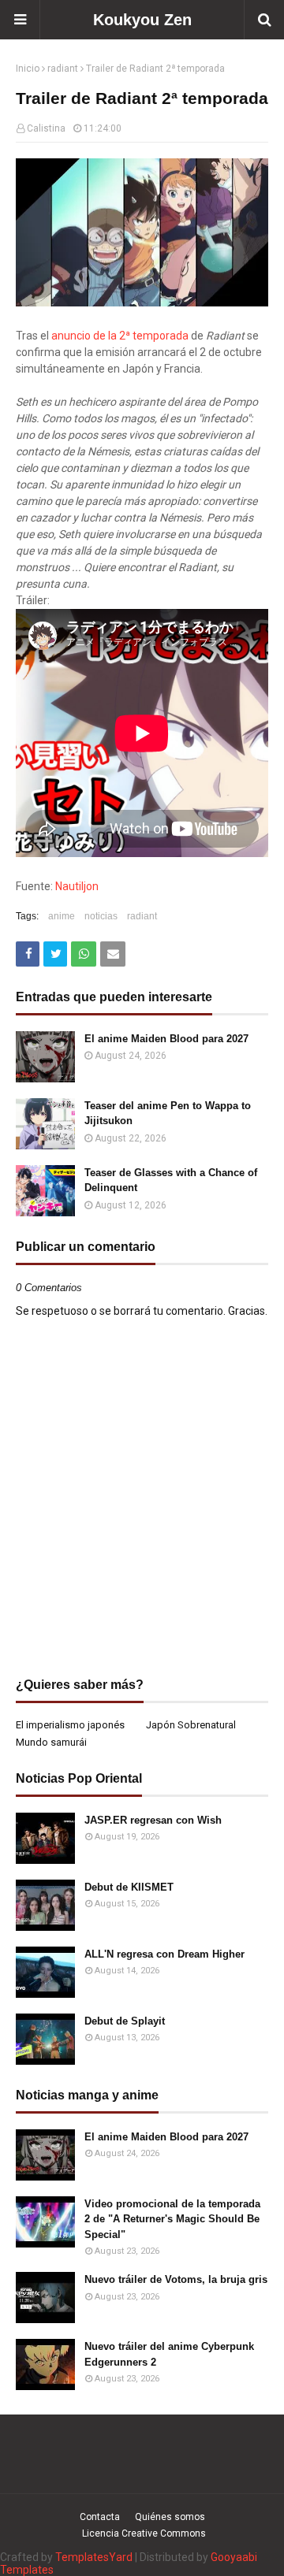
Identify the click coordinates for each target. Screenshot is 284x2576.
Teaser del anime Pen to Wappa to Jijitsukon (168, 1114)
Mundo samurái (51, 1742)
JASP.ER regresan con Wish (153, 1820)
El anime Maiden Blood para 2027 (166, 1039)
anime (62, 916)
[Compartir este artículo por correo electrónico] (113, 954)
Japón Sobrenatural (191, 1725)
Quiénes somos (170, 2517)
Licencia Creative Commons (144, 2533)
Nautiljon (77, 886)
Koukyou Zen (142, 20)
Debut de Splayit (125, 2021)
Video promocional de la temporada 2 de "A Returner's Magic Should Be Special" (172, 2219)
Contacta (100, 2517)
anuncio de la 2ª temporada (120, 336)
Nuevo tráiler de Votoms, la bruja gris (176, 2279)
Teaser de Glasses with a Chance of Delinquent (171, 1180)
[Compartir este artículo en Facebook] (28, 954)
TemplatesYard (94, 2557)
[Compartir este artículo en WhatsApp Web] (84, 954)
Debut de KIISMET (129, 1887)
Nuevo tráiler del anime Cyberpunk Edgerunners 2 (169, 2354)
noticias (101, 916)
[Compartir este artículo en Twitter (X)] (55, 954)
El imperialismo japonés (70, 1725)
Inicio (28, 69)
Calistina (46, 128)
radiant (63, 69)
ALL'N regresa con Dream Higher (164, 1954)
